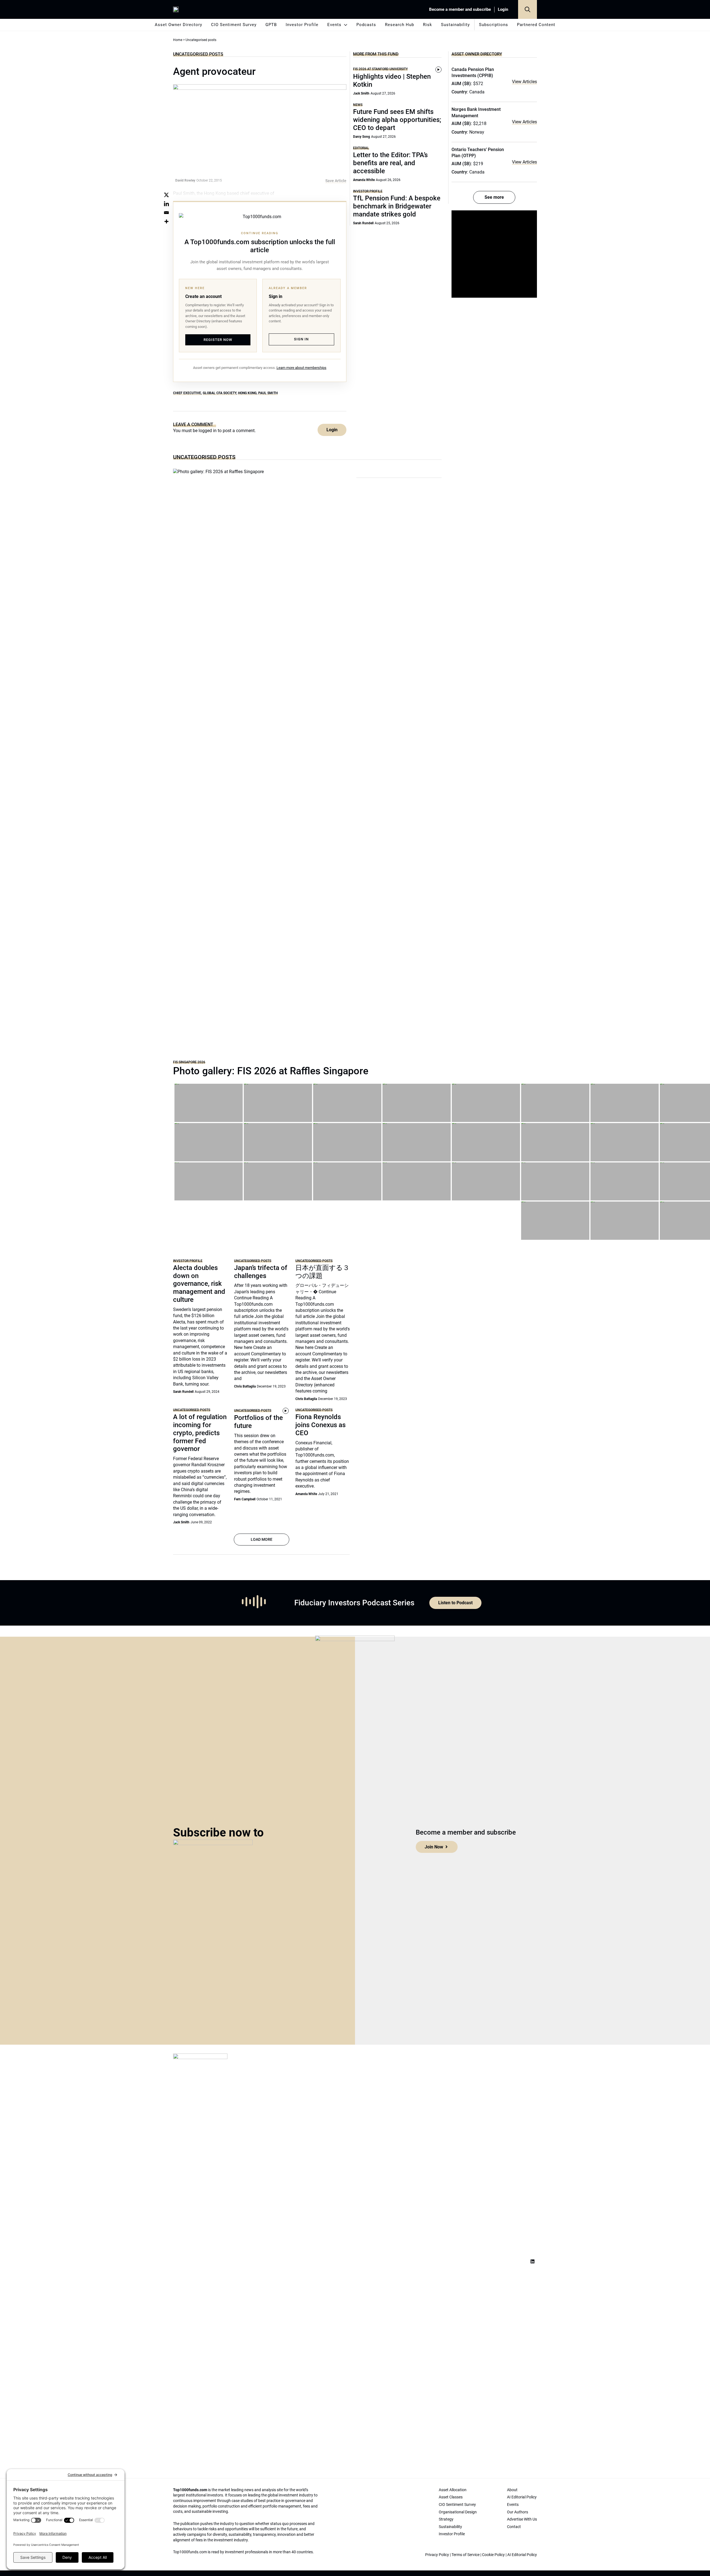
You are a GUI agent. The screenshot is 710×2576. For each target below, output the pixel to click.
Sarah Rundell (363, 223)
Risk (428, 25)
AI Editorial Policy (522, 2555)
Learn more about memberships (301, 368)
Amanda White (364, 180)
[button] (528, 9)
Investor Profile (302, 25)
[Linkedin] (166, 204)
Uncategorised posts (198, 54)
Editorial (361, 148)
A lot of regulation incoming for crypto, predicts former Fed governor (200, 1433)
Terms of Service (466, 2555)
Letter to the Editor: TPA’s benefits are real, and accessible (390, 163)
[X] (166, 195)
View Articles (524, 82)
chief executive (187, 393)
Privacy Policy (437, 2555)
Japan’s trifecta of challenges (261, 1272)
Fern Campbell (245, 1499)
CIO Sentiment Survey (234, 25)
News (358, 105)
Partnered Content (536, 25)
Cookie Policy (493, 2555)
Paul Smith (268, 393)
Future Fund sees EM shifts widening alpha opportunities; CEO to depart (397, 120)
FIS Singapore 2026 (189, 1062)
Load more (262, 1539)
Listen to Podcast (455, 1603)
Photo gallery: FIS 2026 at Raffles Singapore (271, 1071)
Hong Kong (247, 393)
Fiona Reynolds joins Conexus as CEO (320, 1425)
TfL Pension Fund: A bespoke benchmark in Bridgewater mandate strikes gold (397, 206)
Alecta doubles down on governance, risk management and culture (199, 1284)
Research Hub (400, 25)
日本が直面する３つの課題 (322, 1272)
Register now (218, 340)
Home (178, 40)
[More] (166, 221)
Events (334, 25)
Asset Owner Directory (178, 25)
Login (503, 9)
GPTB (271, 25)
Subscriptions (494, 25)
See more (494, 197)
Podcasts (366, 25)
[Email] (166, 213)
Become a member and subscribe (460, 9)
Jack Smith (361, 93)
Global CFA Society (220, 393)
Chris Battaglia (245, 1386)
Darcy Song (362, 137)
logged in (208, 431)
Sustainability (455, 25)
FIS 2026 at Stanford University (380, 69)
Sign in (301, 339)
